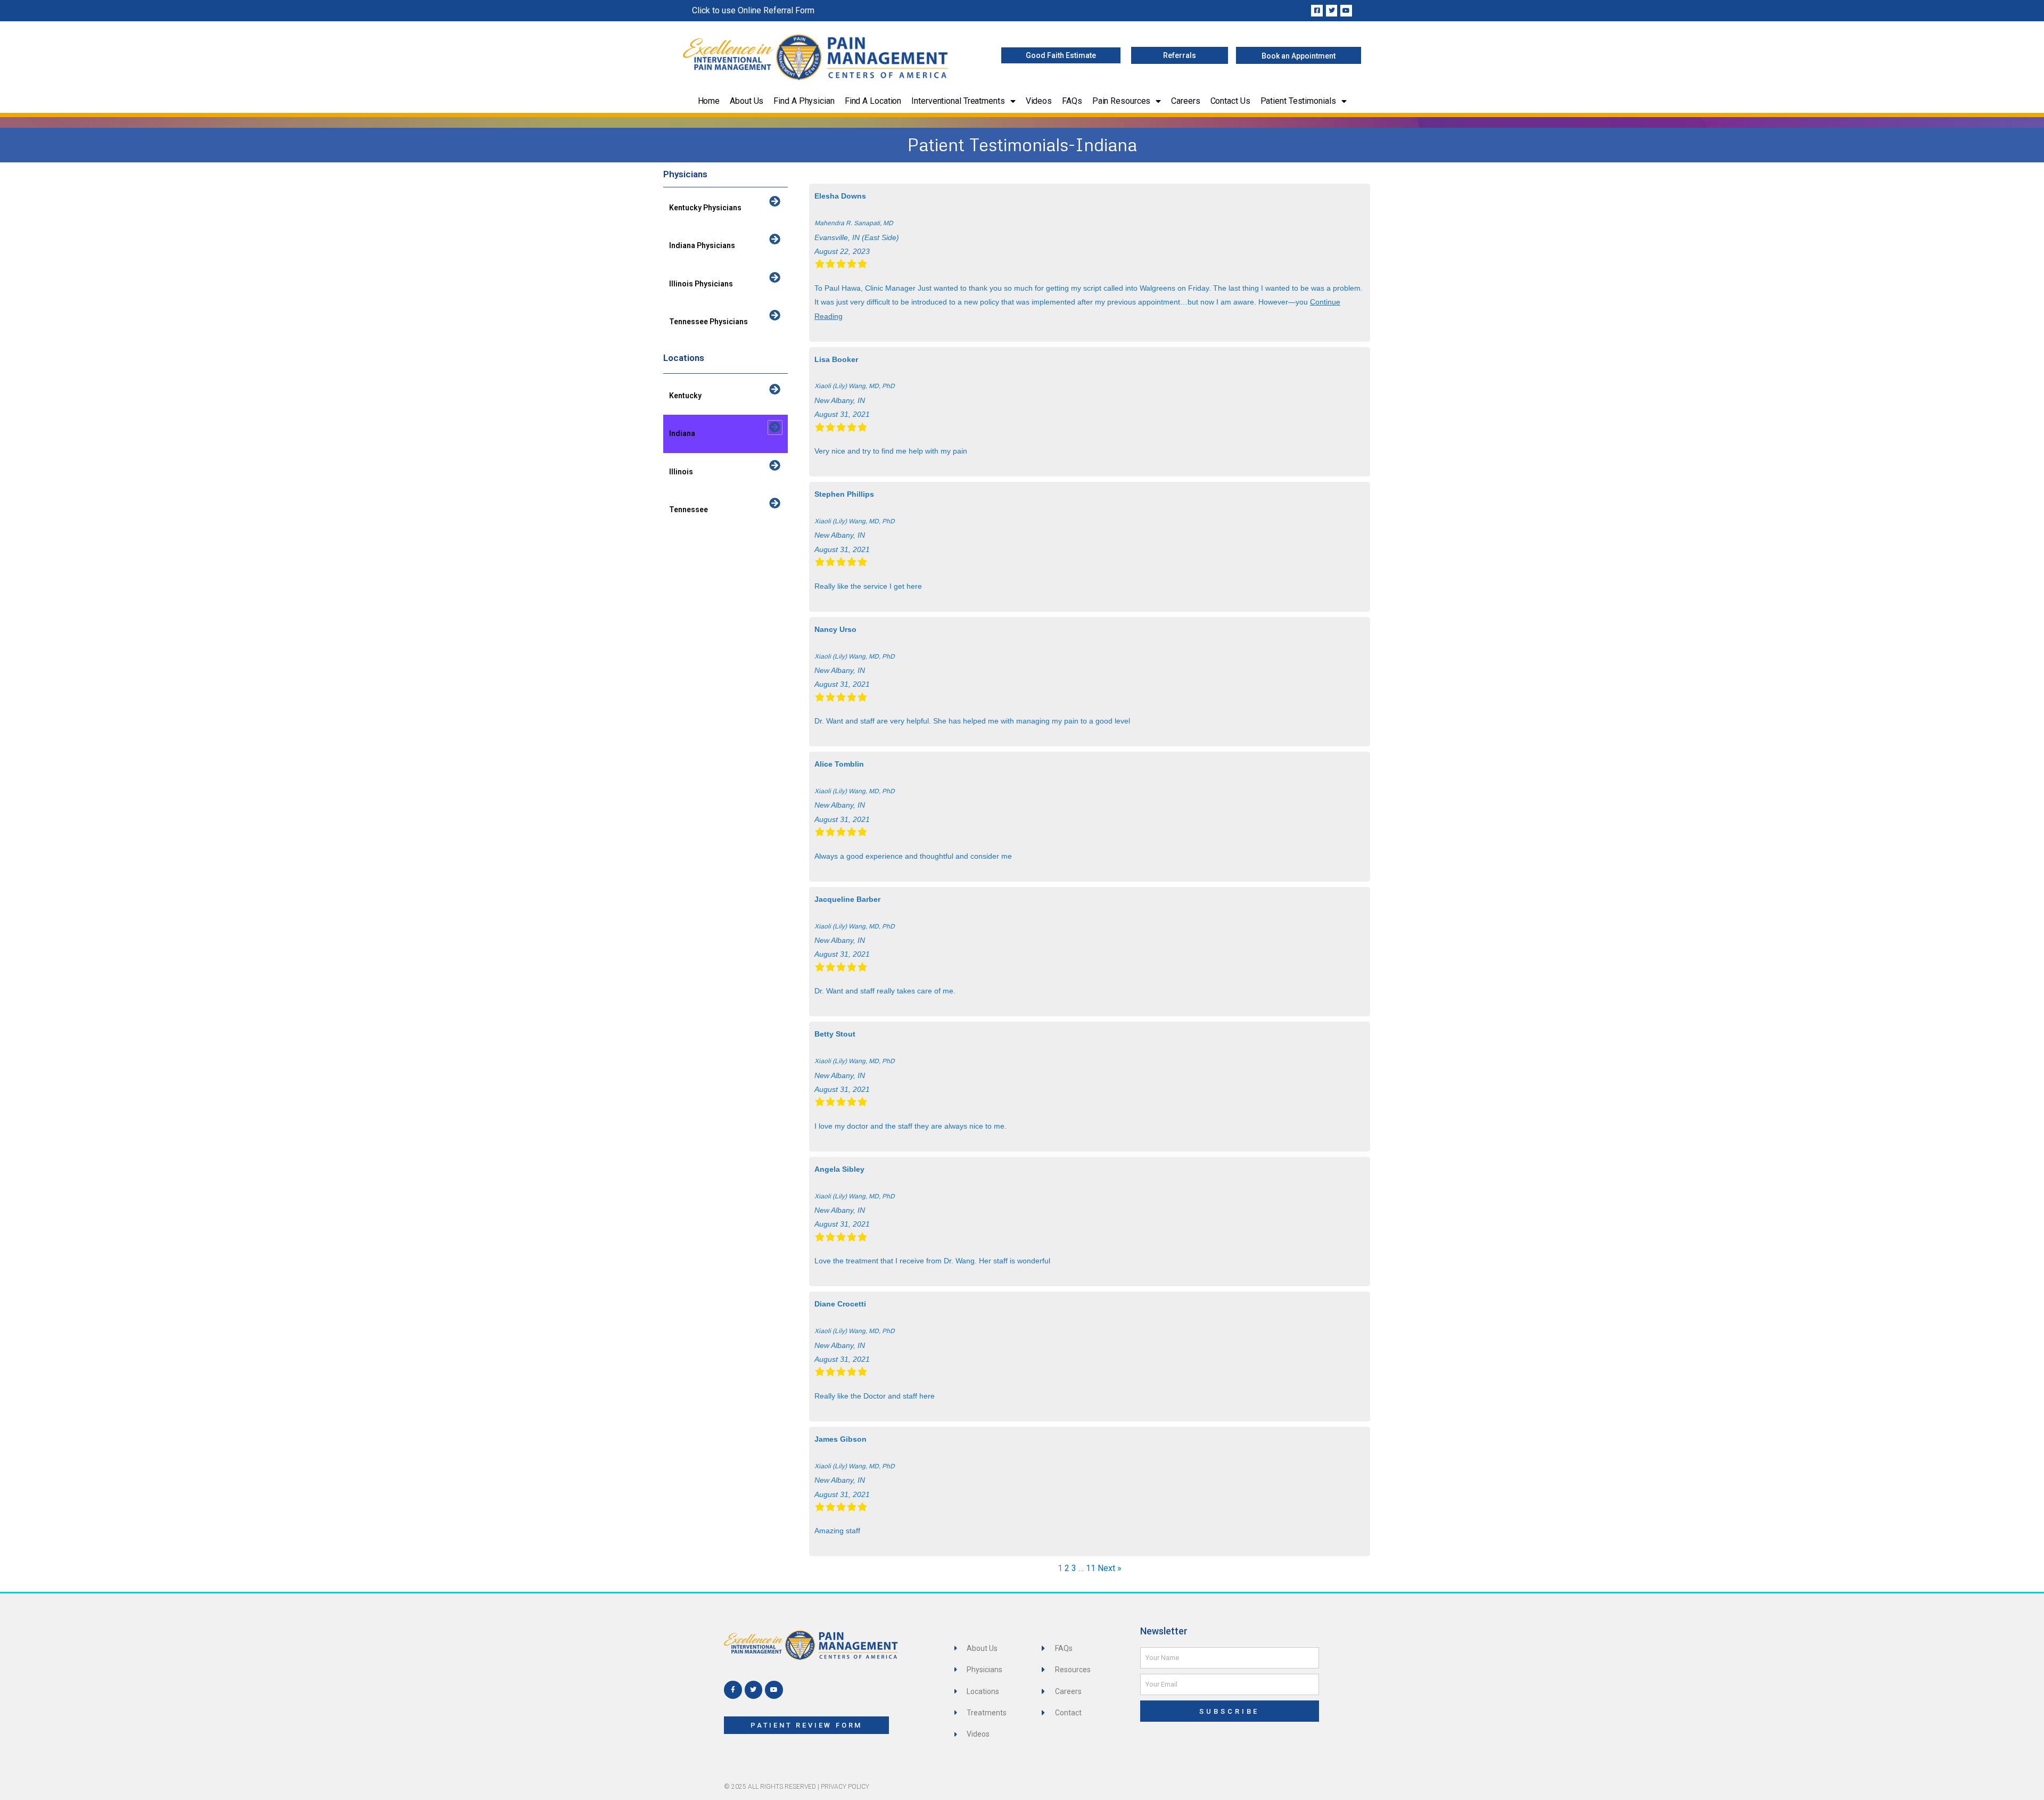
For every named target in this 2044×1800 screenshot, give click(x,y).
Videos (1039, 101)
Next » (1110, 1568)
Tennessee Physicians (708, 322)
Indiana (682, 433)
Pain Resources (1122, 101)
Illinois (681, 472)
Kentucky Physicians (705, 208)
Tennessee (689, 509)
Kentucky (685, 396)
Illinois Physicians (701, 284)
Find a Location (873, 101)
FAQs (1072, 101)
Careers (1185, 101)
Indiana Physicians (702, 245)
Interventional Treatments (958, 101)
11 (1091, 1568)
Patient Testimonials (1298, 101)
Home (709, 101)
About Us (747, 101)
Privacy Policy (845, 1787)
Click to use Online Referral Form (753, 10)
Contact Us (1230, 101)
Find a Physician (804, 101)
